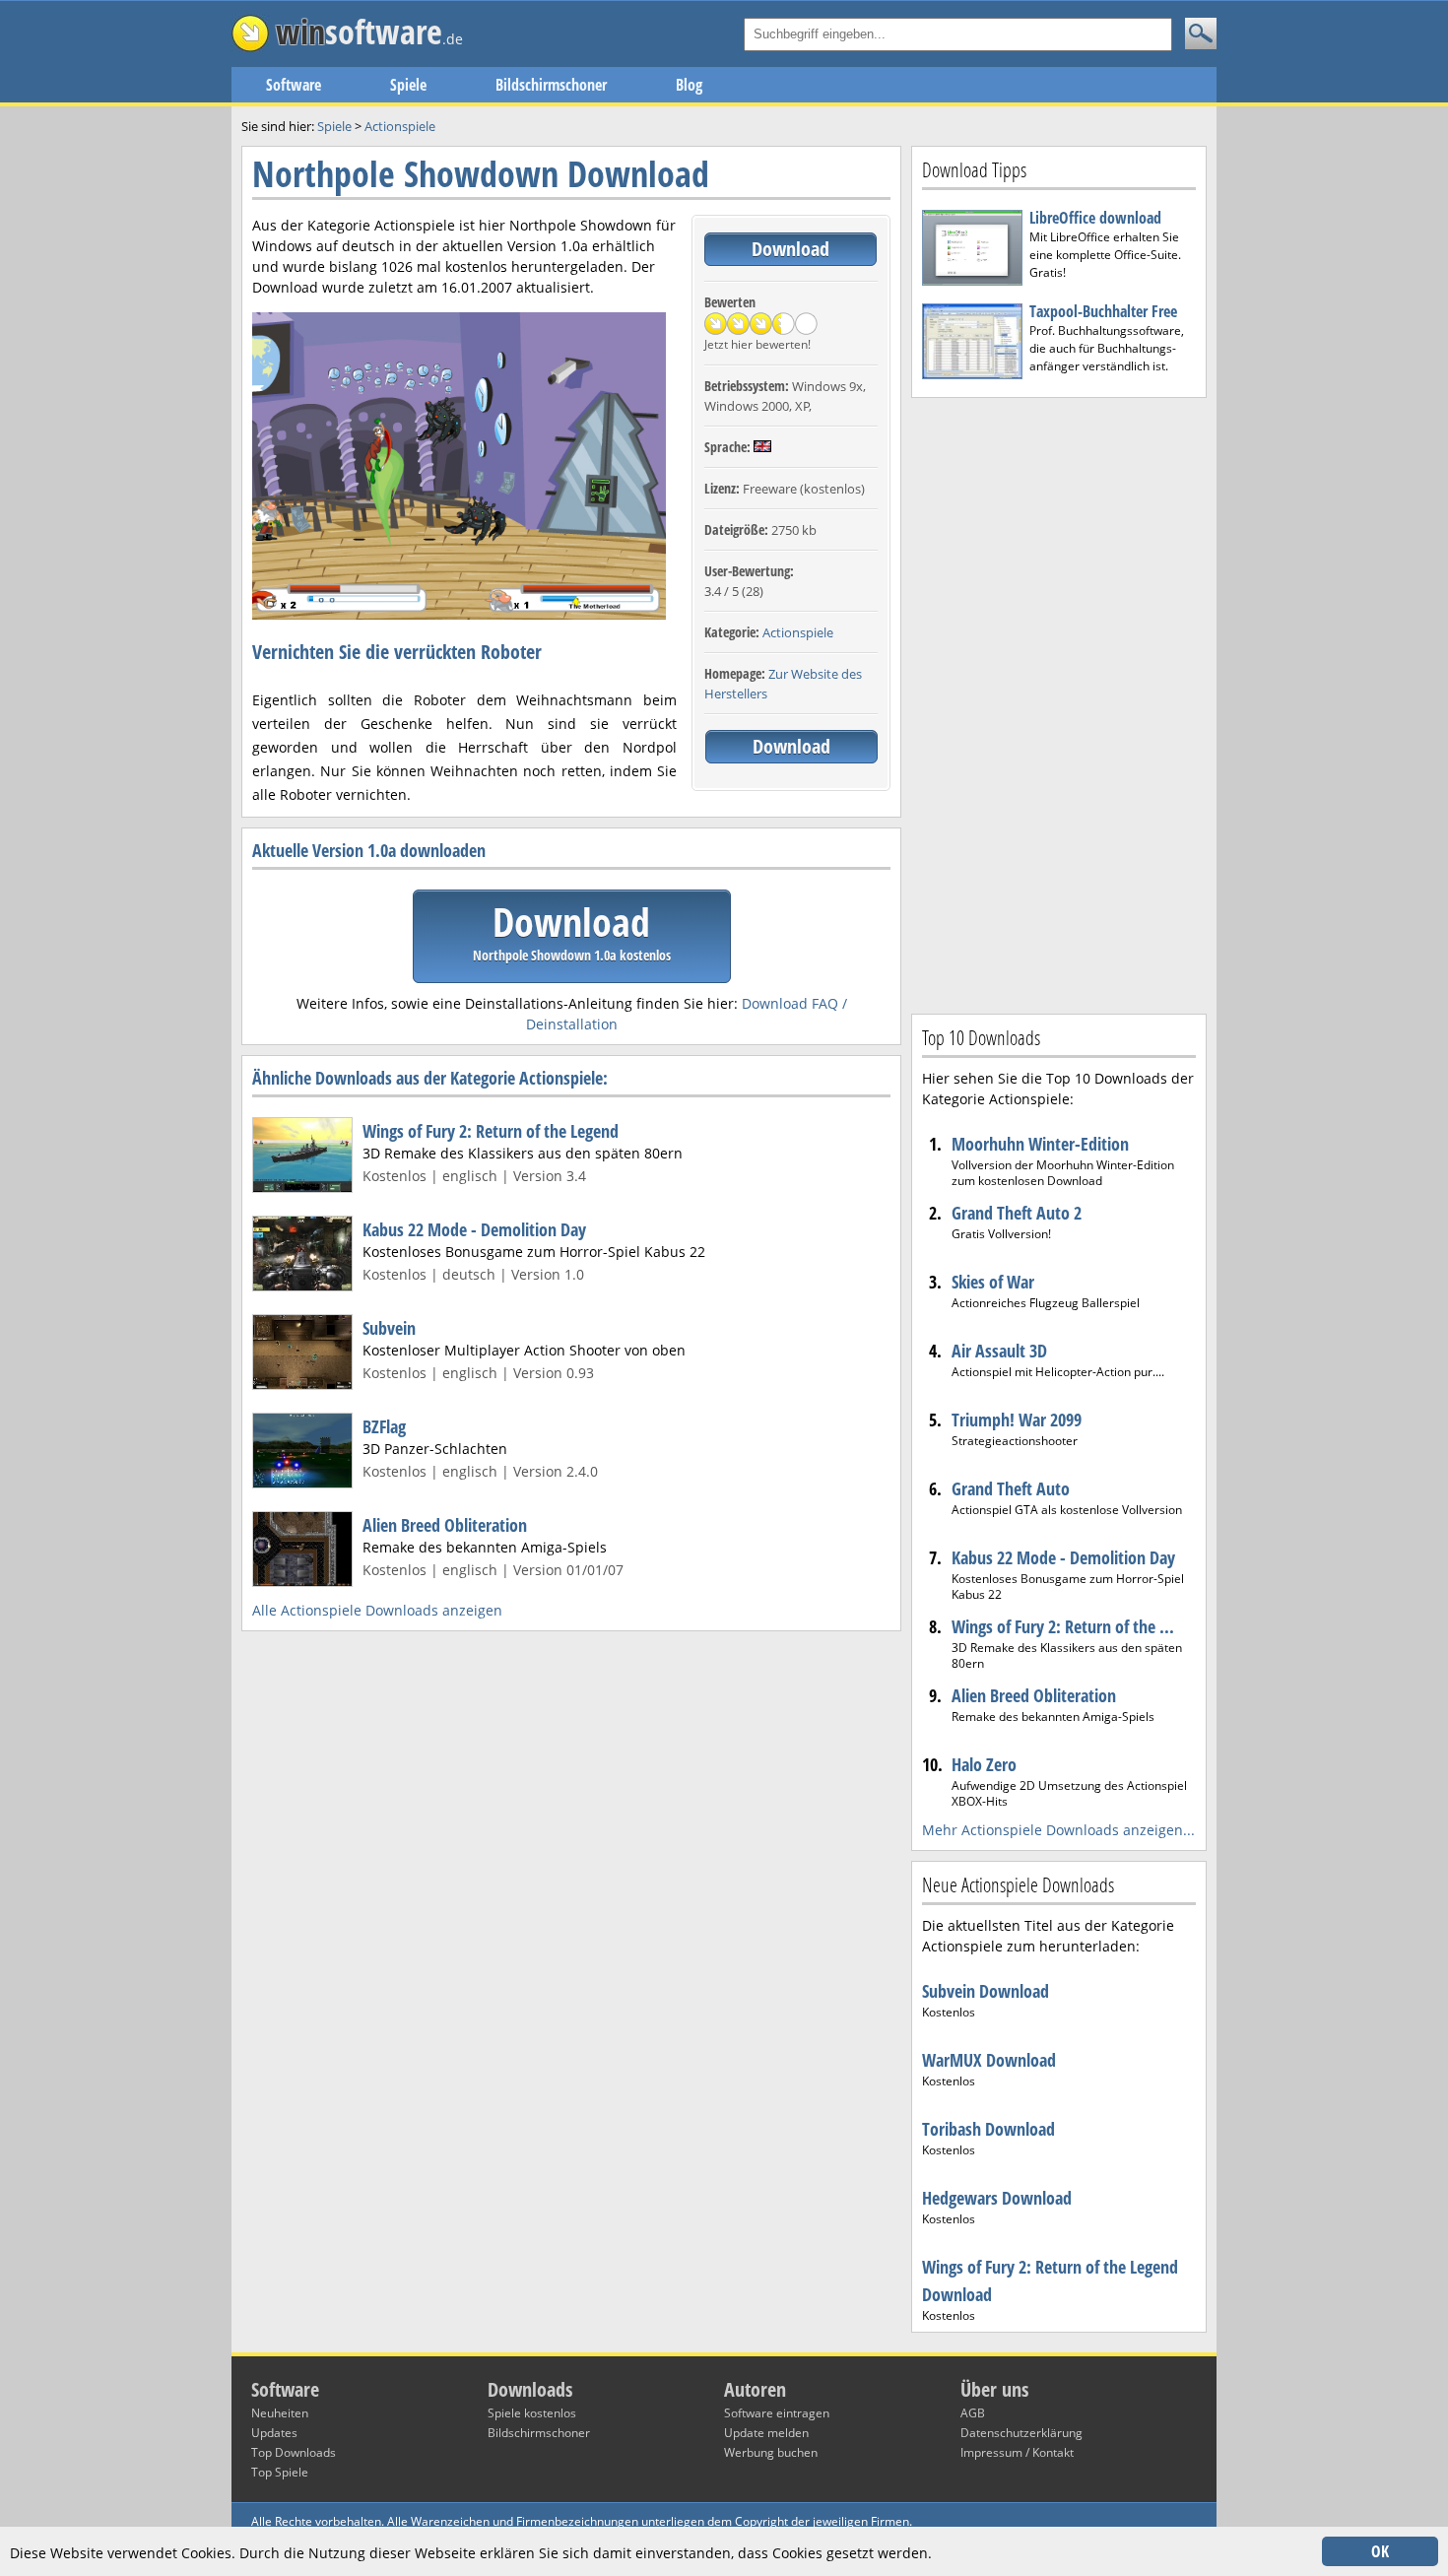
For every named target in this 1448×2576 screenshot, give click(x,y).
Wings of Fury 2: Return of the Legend (491, 1131)
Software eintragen (777, 2413)
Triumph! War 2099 (1017, 1420)
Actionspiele (798, 632)
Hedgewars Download (997, 2198)
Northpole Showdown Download (481, 174)
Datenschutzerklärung (1021, 2433)
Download (790, 249)
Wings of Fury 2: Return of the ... (1063, 1626)
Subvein (389, 1328)
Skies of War (993, 1282)
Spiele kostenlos (532, 2413)
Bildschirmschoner (551, 85)
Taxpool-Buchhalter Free (1103, 311)
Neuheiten (280, 2413)
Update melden (766, 2433)
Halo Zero (984, 1764)
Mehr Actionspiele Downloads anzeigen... (1058, 1830)
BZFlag (384, 1426)
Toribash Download (988, 2129)
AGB (973, 2413)
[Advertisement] (1059, 703)
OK (1380, 2551)
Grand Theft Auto (1011, 1488)
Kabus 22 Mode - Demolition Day (474, 1229)
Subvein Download (986, 1991)
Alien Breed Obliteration (445, 1525)
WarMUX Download (989, 2060)
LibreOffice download (1095, 218)
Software (294, 85)
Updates (274, 2433)
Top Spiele (280, 2472)
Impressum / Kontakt (1017, 2452)
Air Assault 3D (999, 1351)
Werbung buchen (771, 2452)
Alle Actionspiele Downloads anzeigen (377, 1610)
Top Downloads (294, 2452)
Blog (689, 85)
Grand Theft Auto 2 (1017, 1213)
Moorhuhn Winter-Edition (1040, 1144)
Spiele (408, 85)
